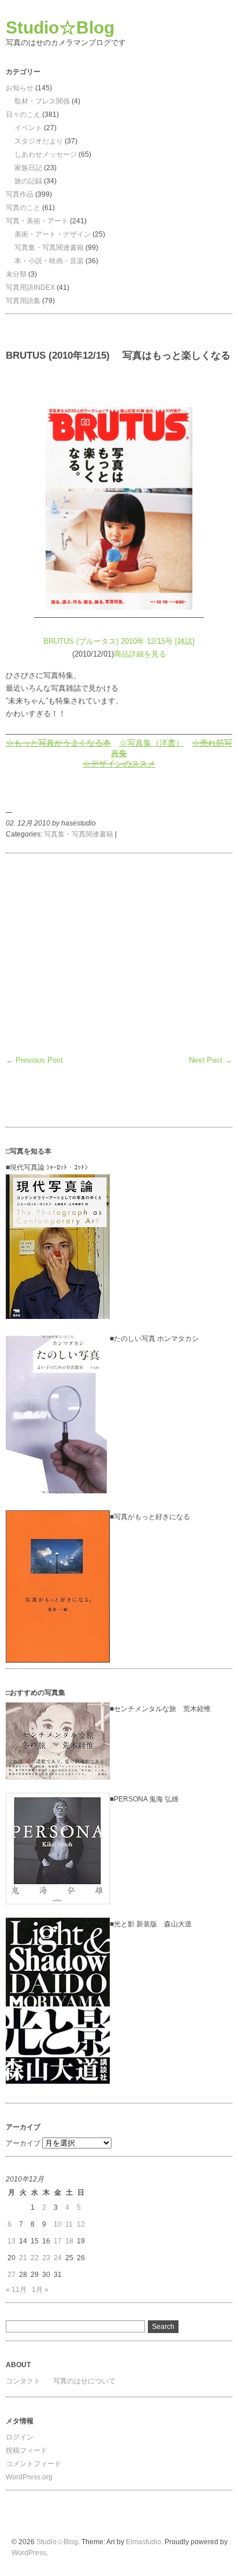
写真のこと (23, 208)
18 (69, 2241)
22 (35, 2258)
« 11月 (16, 2290)
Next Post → (211, 1060)
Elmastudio (144, 2542)
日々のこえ (23, 115)
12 (81, 2224)
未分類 (16, 274)
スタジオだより (39, 141)
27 (12, 2275)
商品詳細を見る (140, 654)
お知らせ (20, 88)
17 (58, 2241)
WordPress (29, 2553)
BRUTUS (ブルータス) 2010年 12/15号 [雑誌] (119, 641)
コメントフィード (34, 2464)
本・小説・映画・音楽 (49, 261)
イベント (28, 128)
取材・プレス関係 (42, 101)
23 (46, 2258)
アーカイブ (23, 2143)
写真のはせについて (84, 2381)
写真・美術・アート (37, 221)
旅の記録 (28, 181)
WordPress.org (29, 2477)
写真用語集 (23, 301)
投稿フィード (27, 2450)
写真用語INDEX (30, 288)
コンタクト (23, 2381)
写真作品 (20, 194)
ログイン (20, 2437)
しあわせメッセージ (46, 154)
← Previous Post (34, 1060)
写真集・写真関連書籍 (49, 248)
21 (23, 2258)
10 (58, 2224)
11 (69, 2224)
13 (12, 2241)
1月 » (40, 2290)
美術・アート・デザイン (53, 234)
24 (58, 2258)
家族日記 (28, 168)
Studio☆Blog (60, 27)
